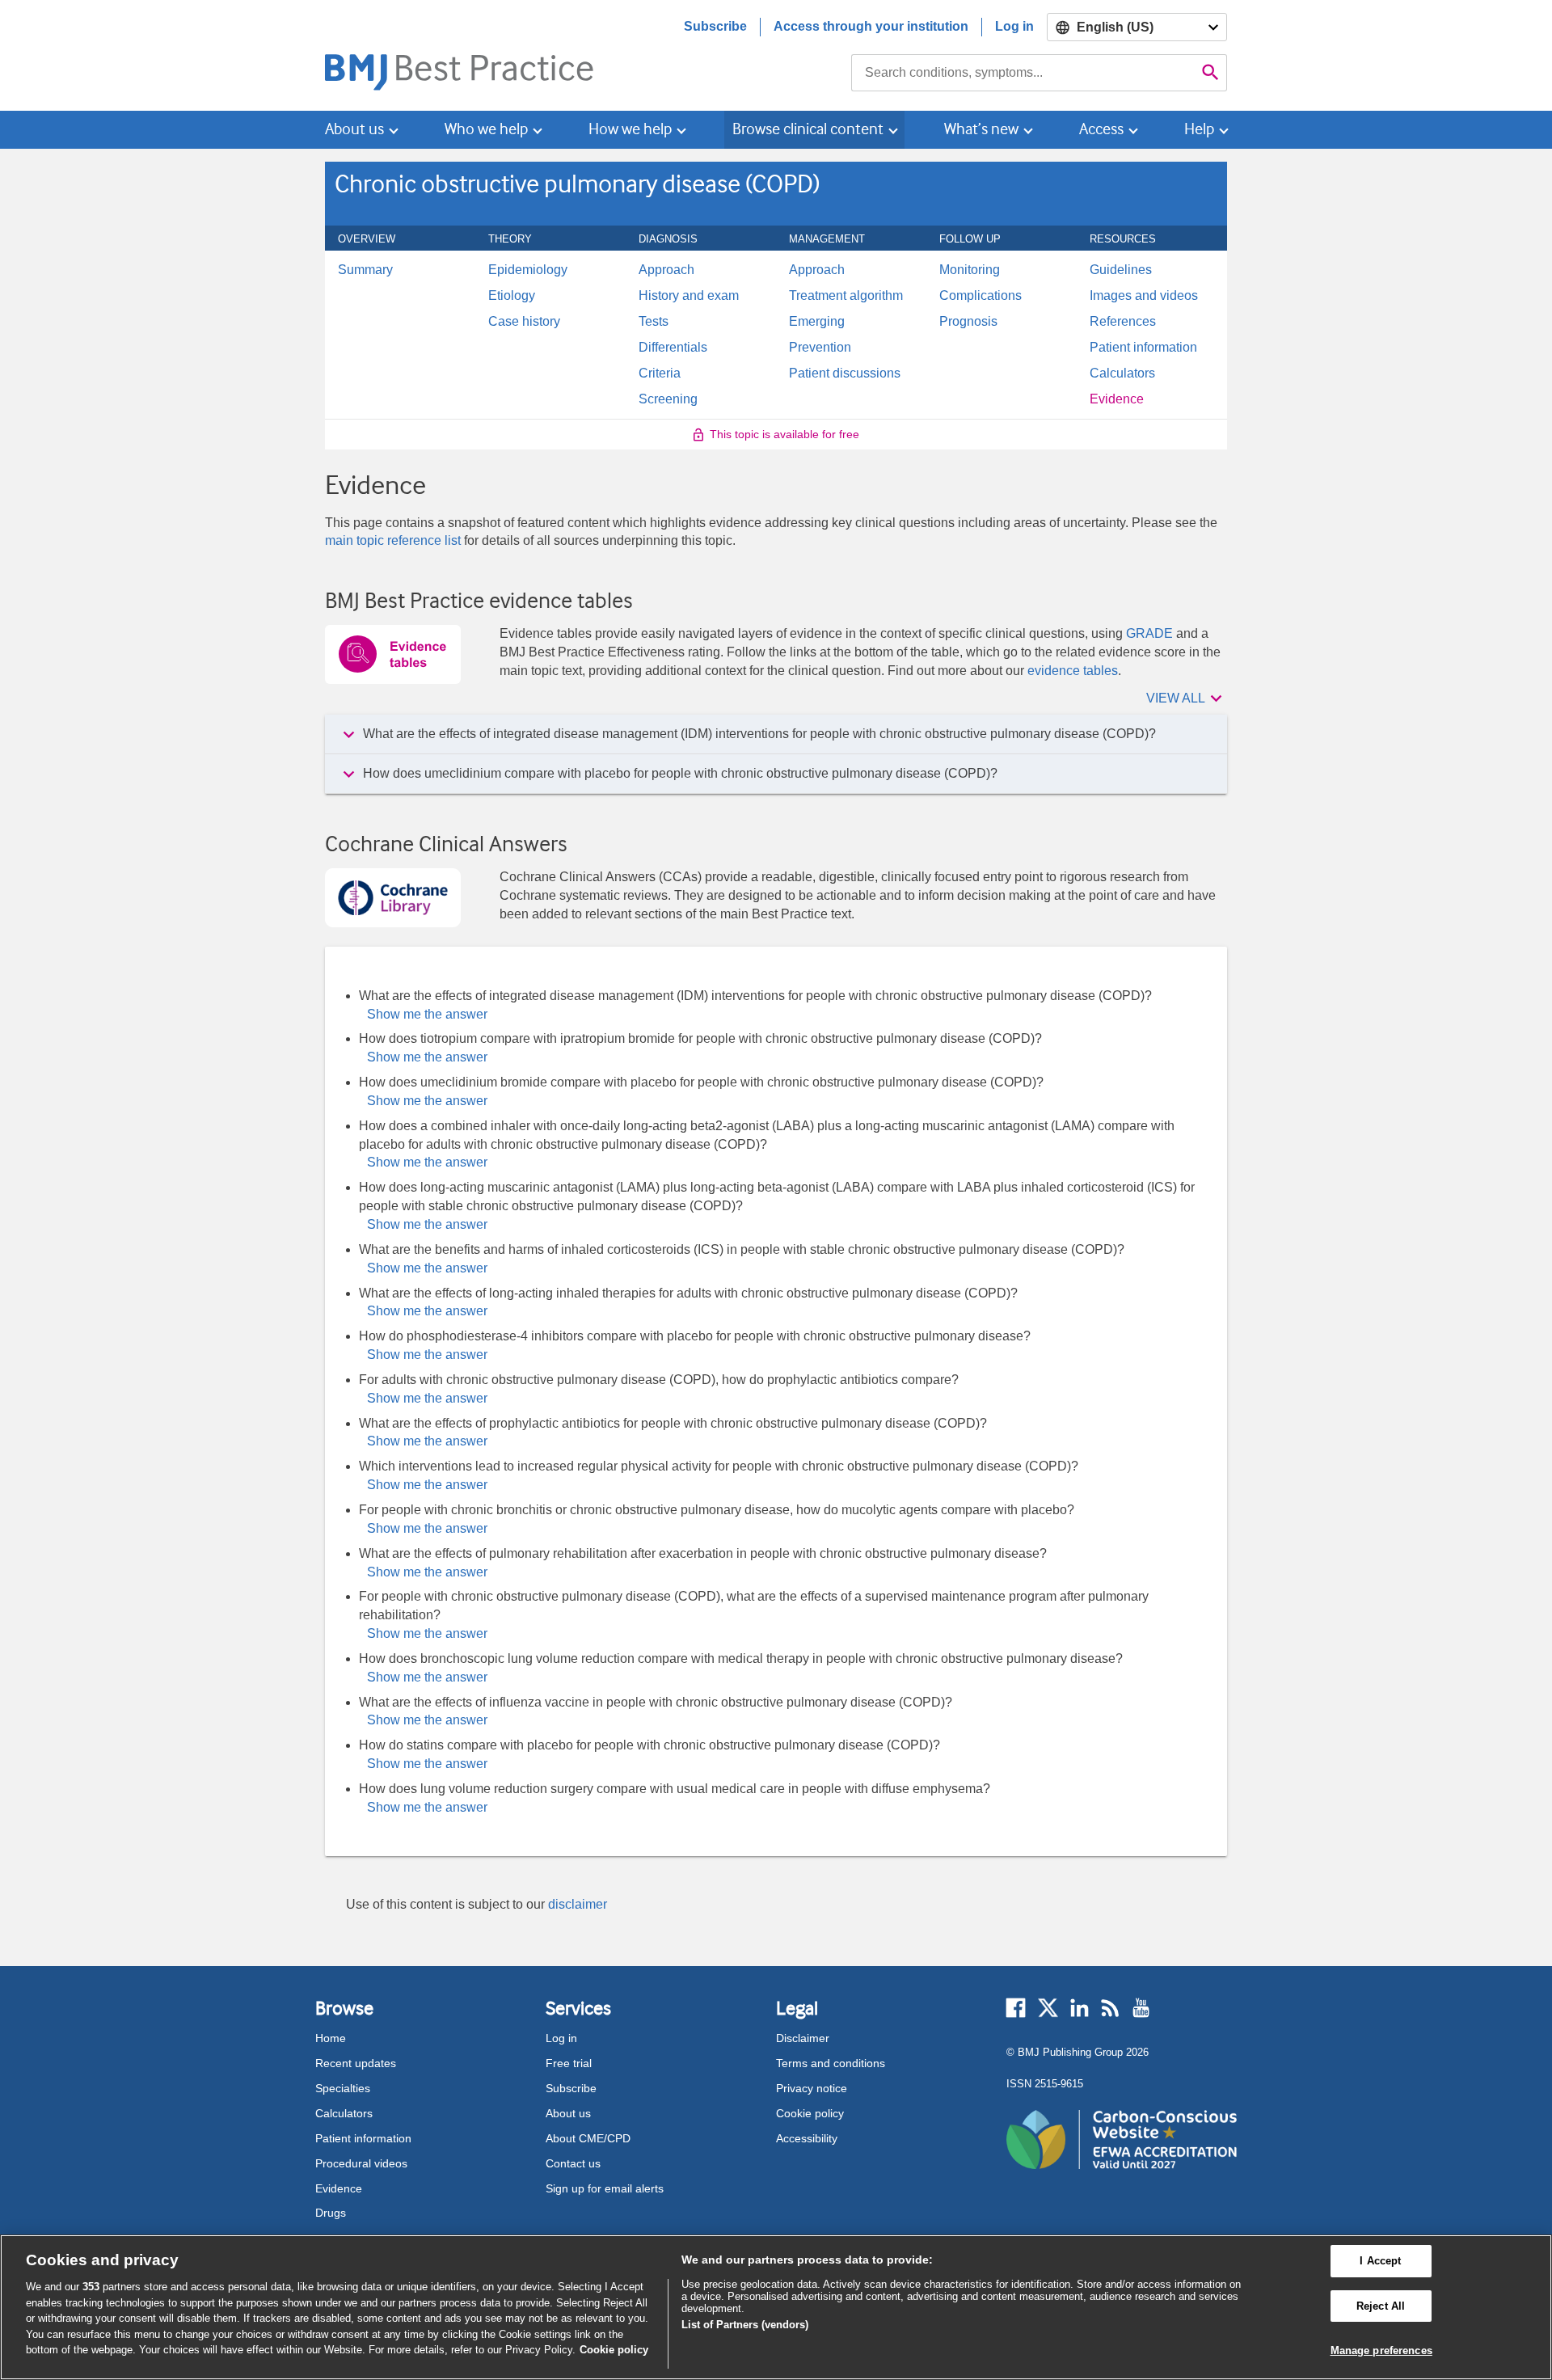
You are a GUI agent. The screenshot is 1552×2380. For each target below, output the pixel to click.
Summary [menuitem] (365, 270)
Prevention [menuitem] (820, 348)
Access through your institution (871, 26)
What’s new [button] (981, 129)
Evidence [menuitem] (1117, 399)
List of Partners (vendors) (745, 2325)
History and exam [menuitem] (689, 296)
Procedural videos (361, 2163)
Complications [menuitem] (981, 296)
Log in (1014, 26)
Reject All (1381, 2306)
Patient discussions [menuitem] (845, 373)
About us (568, 2113)
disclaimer (578, 1904)
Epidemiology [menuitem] (528, 270)
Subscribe (715, 26)
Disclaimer (803, 2038)
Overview (375, 238)
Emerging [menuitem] (817, 322)
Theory (519, 238)
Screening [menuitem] (668, 399)
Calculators (344, 2113)
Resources (1132, 238)
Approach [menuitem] (666, 270)
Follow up (979, 238)
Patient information (363, 2138)
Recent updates (356, 2063)
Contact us (573, 2163)
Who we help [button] (486, 129)
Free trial (569, 2063)
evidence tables (1073, 671)
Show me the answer (427, 1014)
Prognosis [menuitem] (968, 322)
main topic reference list (393, 540)
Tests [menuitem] (654, 322)
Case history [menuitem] (524, 322)
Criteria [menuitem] (660, 373)
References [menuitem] (1123, 322)
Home (331, 2038)
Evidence (339, 2188)
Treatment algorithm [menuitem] (846, 296)
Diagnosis (677, 238)
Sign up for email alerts (605, 2188)
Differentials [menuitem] (673, 348)
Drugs (331, 2213)
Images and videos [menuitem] (1144, 296)
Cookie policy (810, 2113)
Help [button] (1199, 129)
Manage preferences (1381, 2350)
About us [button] (354, 129)
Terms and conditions (831, 2063)
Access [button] (1101, 129)
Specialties (343, 2088)
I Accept (1380, 2261)
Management (836, 238)
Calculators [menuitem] (1122, 373)
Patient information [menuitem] (1143, 348)
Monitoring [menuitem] (970, 270)
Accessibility (807, 2138)
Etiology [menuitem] (512, 296)
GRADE (1149, 633)
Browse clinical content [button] (808, 129)
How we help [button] (630, 129)
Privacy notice (812, 2088)
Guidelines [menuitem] (1121, 270)
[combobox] (1023, 73)
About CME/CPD (588, 2138)
